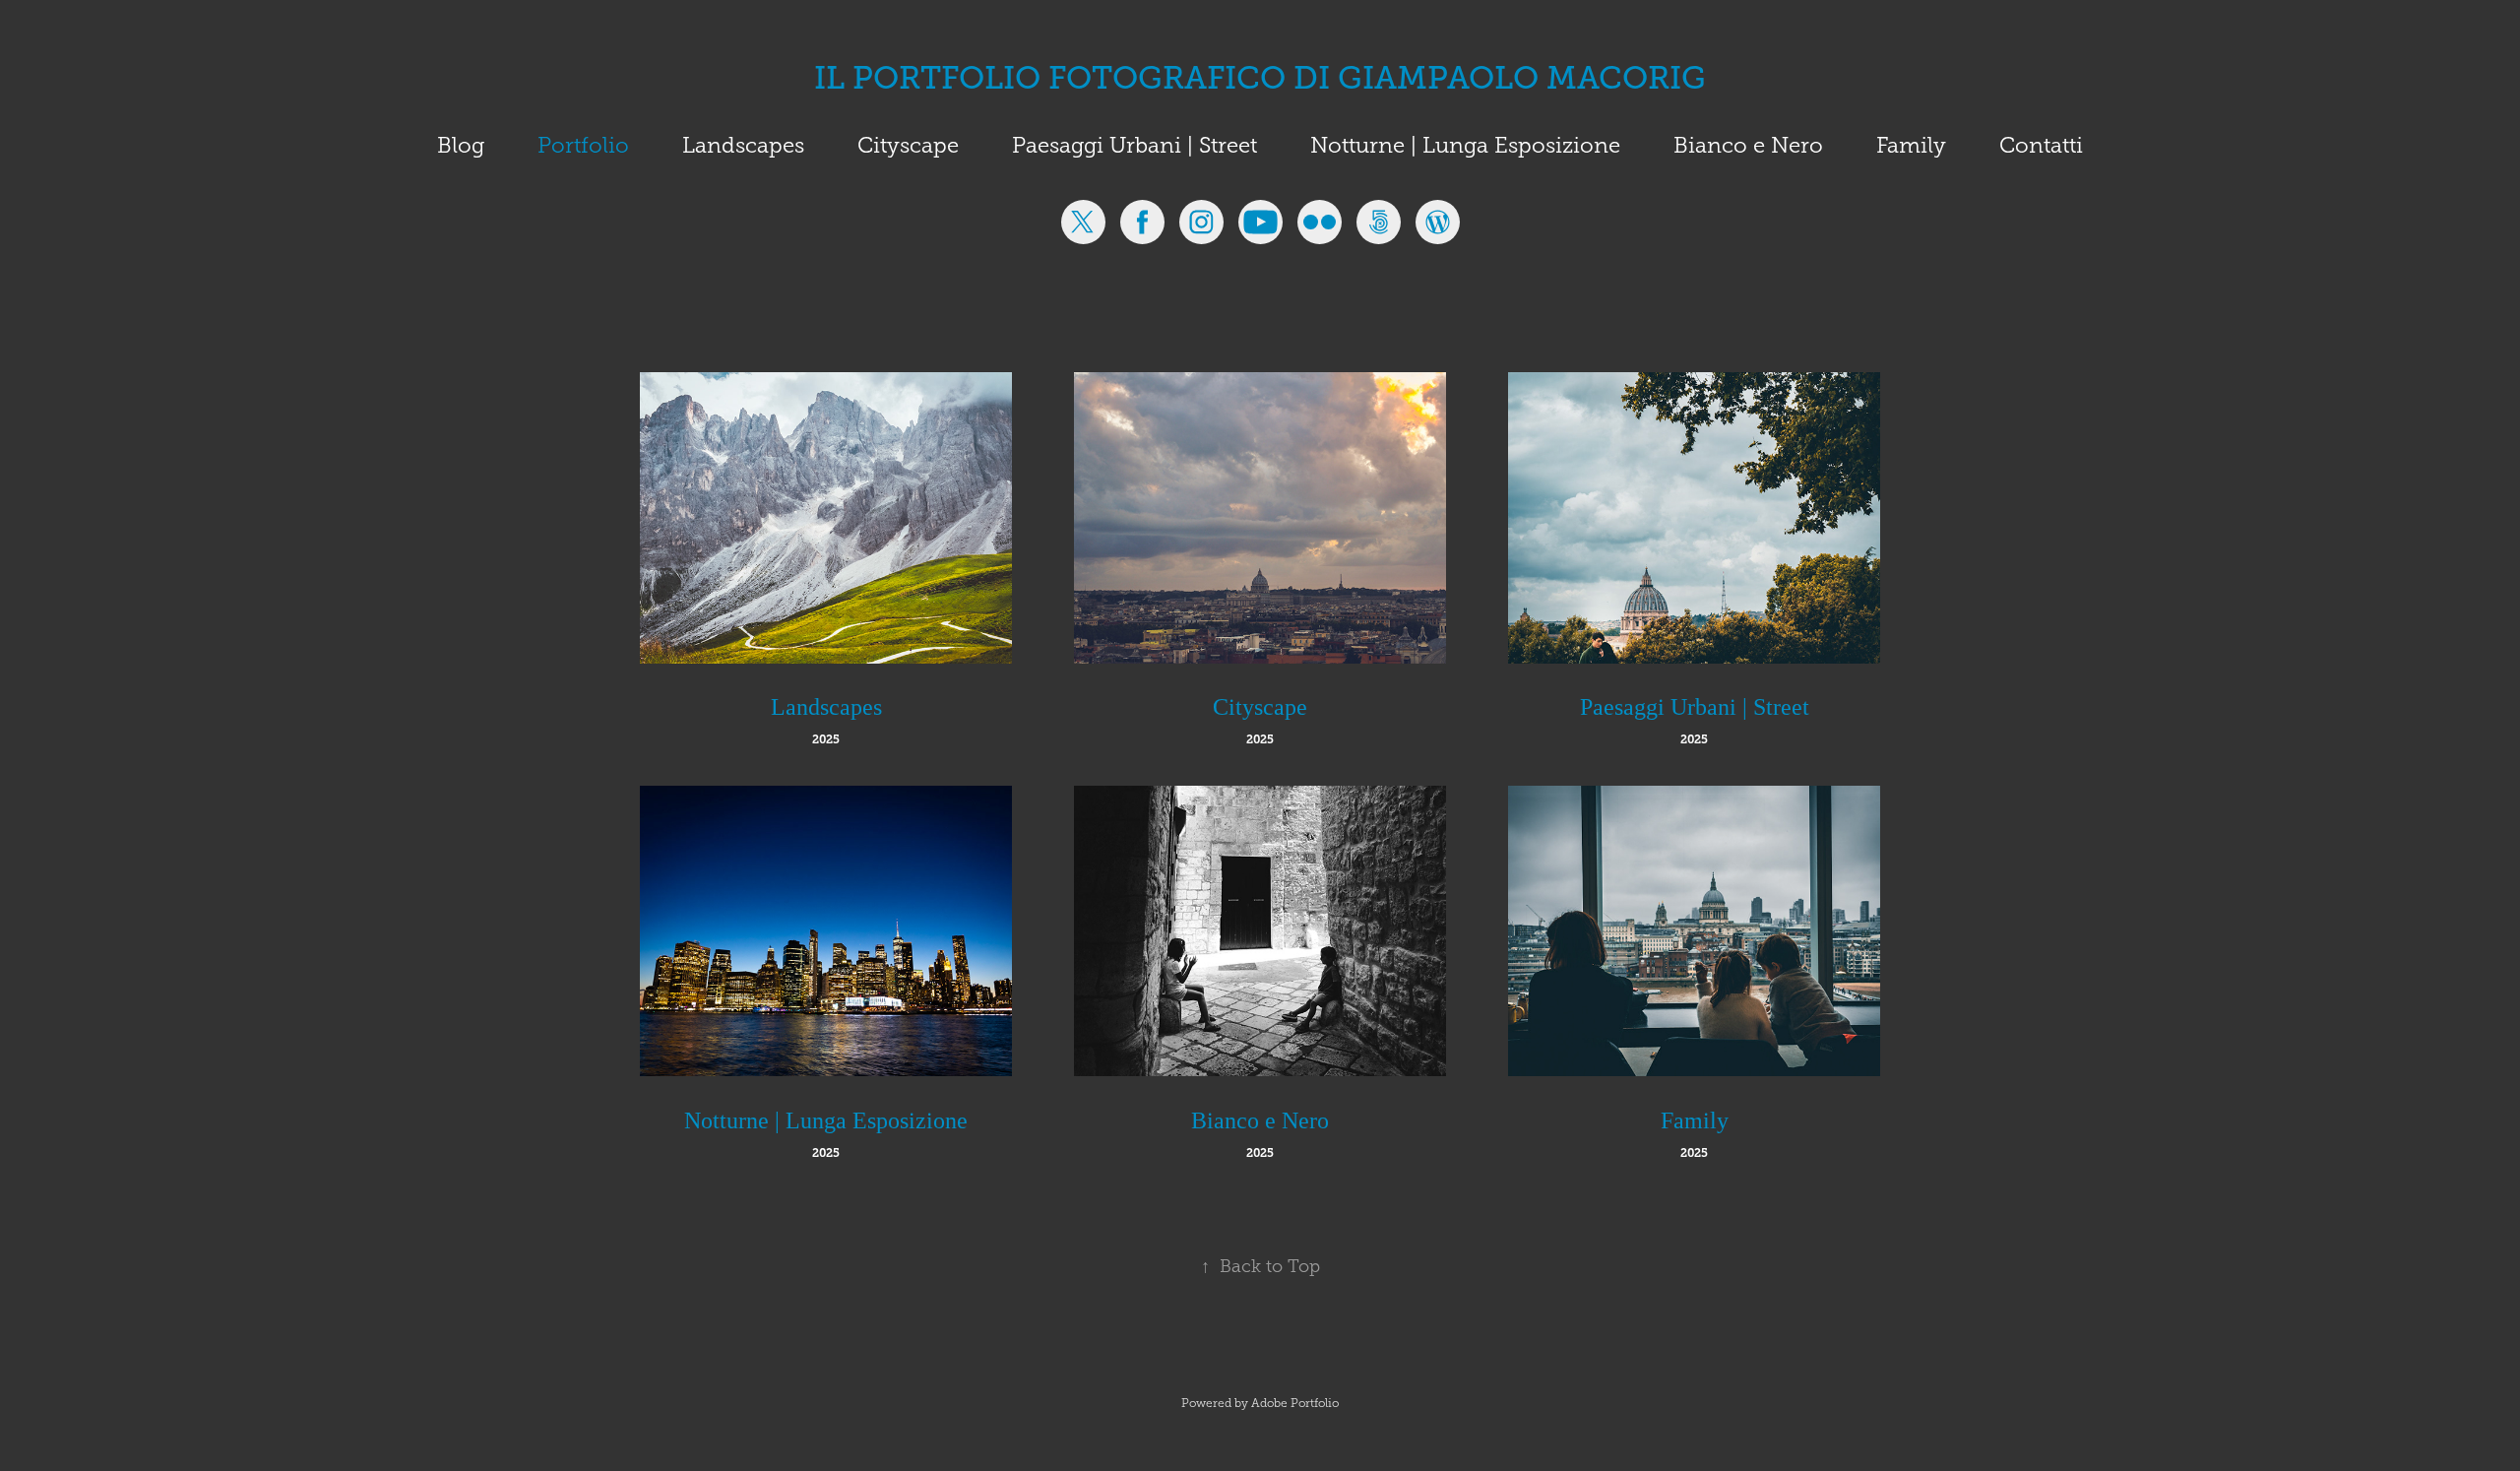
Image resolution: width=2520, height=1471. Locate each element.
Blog (461, 145)
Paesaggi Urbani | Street (1134, 145)
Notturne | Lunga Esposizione (1465, 145)
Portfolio (583, 145)
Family (1911, 145)
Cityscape (908, 145)
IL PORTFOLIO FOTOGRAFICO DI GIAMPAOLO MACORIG (1260, 78)
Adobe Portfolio (1295, 1403)
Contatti (2041, 145)
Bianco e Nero (1748, 145)
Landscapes (743, 145)
